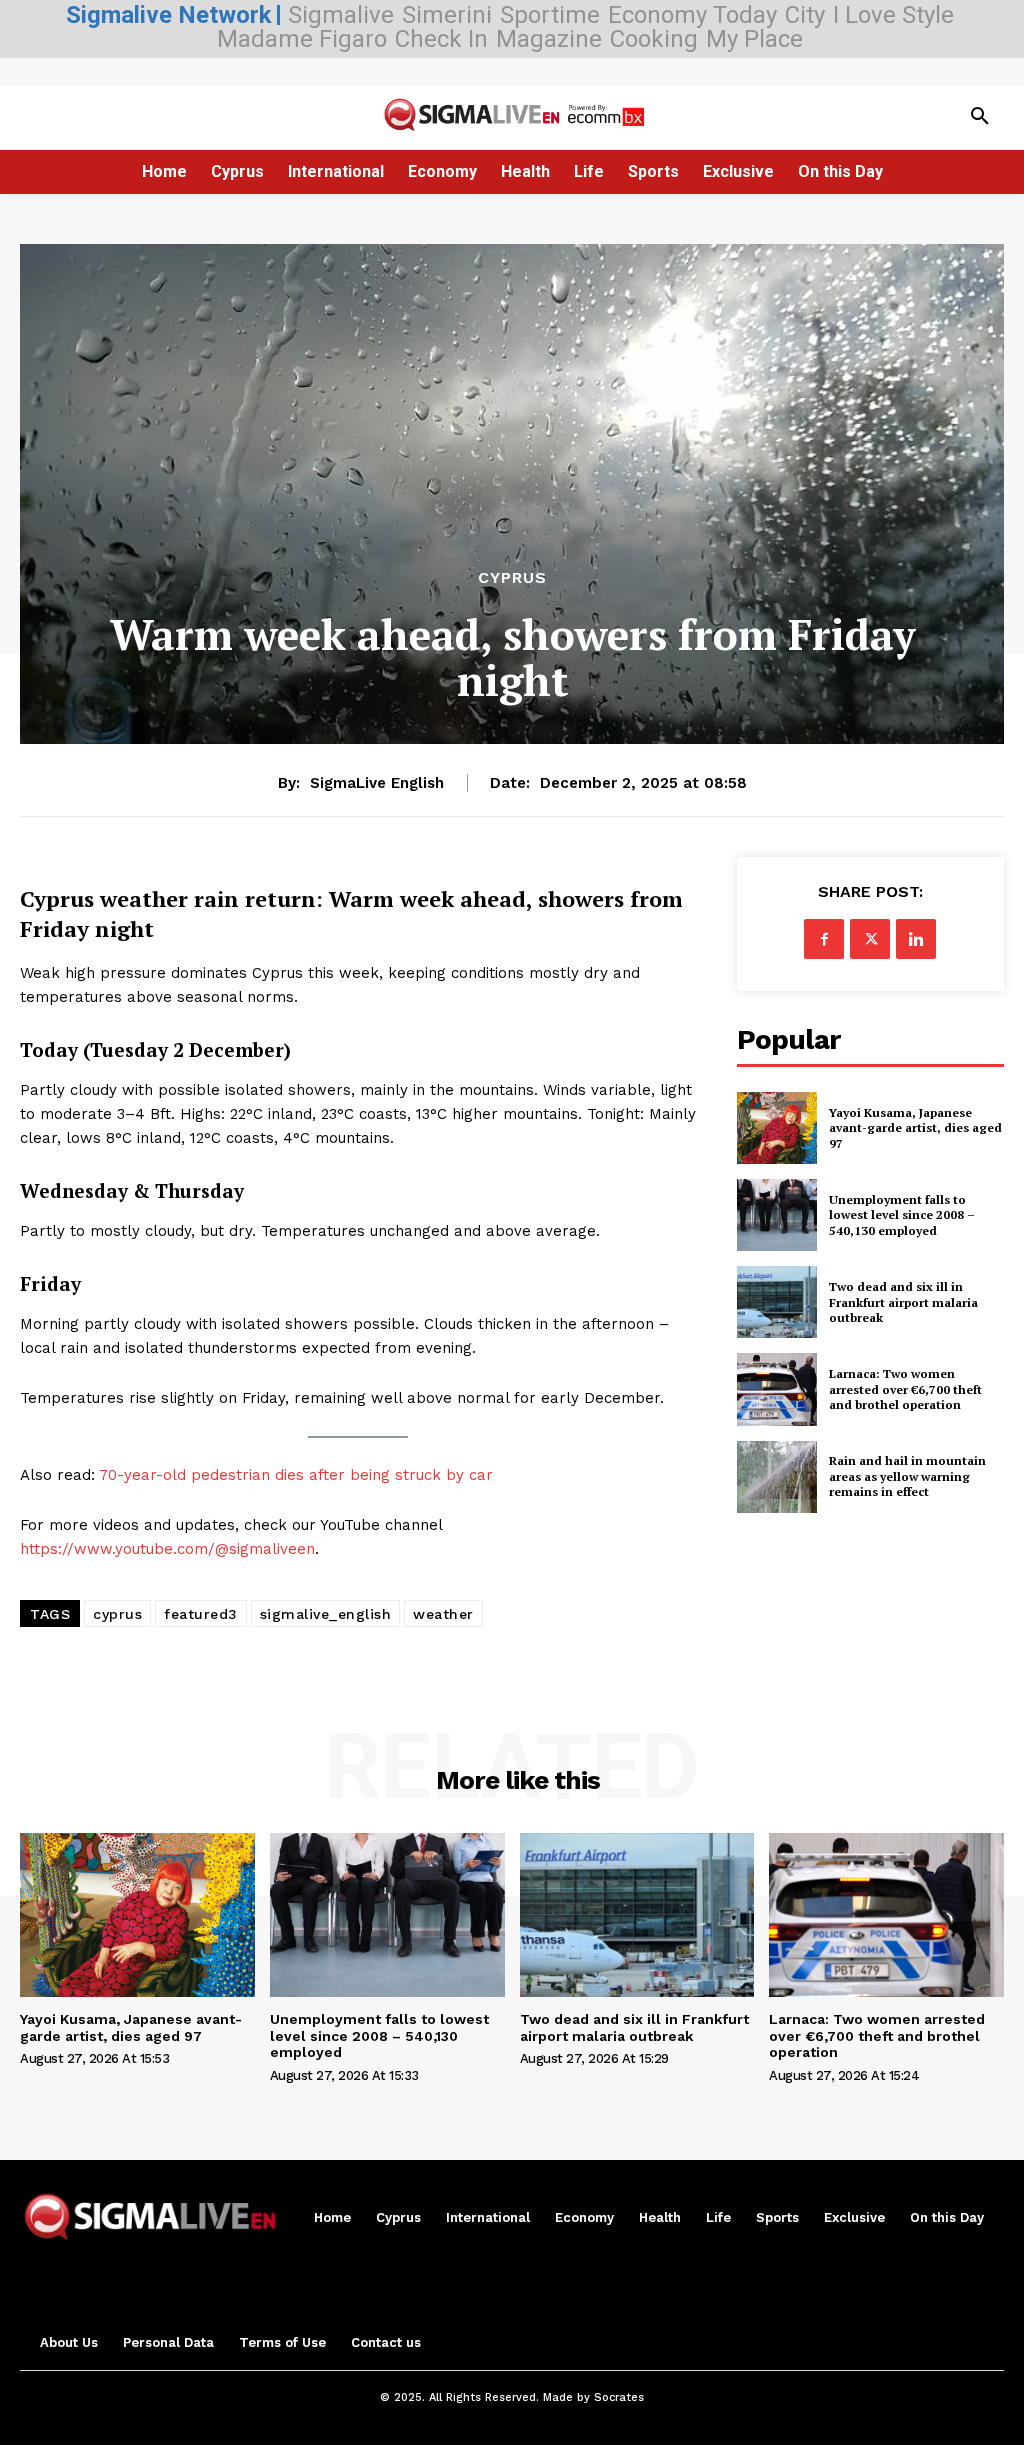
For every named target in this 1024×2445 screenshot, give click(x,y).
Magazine (549, 39)
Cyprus (512, 578)
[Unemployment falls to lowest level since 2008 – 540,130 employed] (777, 1215)
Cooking (654, 39)
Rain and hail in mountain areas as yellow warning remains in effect (907, 1476)
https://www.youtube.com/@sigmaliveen (167, 1549)
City (805, 15)
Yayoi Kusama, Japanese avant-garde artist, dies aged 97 (915, 1128)
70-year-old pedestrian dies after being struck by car (296, 1475)
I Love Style (893, 15)
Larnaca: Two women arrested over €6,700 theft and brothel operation (905, 1389)
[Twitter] (870, 939)
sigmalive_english (326, 1614)
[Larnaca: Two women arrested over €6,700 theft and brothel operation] (777, 1389)
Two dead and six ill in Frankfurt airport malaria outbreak (903, 1302)
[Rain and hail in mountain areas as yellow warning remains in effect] (777, 1477)
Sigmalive (341, 15)
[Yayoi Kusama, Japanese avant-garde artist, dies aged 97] (777, 1128)
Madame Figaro (302, 39)
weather (443, 1614)
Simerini (447, 15)
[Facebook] (824, 939)
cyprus (117, 1614)
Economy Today (692, 15)
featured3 (201, 1614)
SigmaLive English (377, 783)
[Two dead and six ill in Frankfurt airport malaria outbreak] (777, 1302)
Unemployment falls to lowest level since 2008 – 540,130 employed (902, 1215)
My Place (754, 39)
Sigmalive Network (169, 15)
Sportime (550, 15)
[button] (980, 117)
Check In (441, 39)
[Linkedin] (916, 939)
